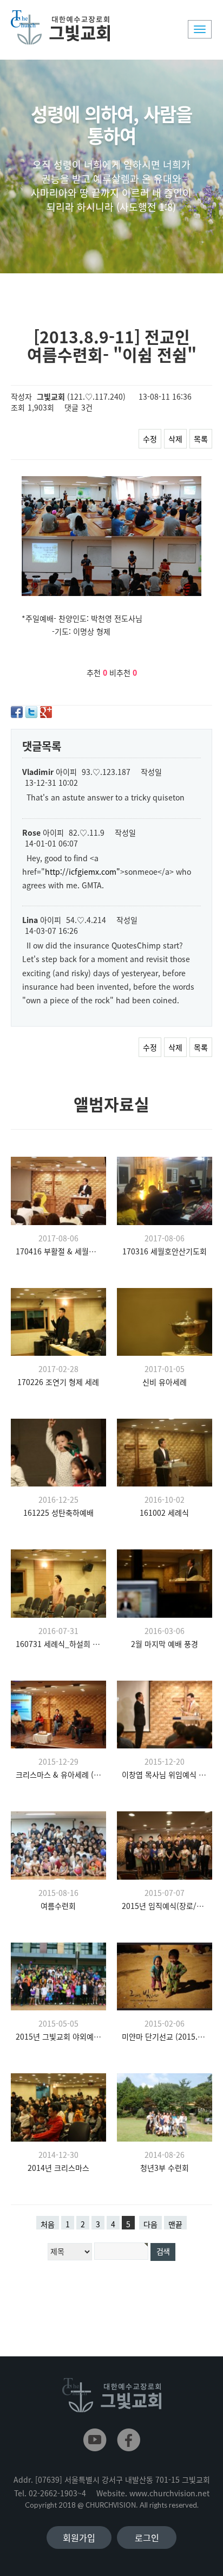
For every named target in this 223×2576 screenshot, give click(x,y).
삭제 (175, 439)
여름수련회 (58, 1906)
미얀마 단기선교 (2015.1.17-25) (165, 2036)
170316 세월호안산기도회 (165, 1251)
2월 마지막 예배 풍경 (165, 1644)
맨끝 (175, 2224)
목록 (201, 439)
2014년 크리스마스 (58, 2168)
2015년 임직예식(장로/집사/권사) (165, 1906)
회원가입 (79, 2537)
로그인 (147, 2537)
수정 (150, 439)
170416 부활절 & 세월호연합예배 (58, 1251)
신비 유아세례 (165, 1382)
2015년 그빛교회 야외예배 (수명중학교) (58, 2036)
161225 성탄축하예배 (58, 1513)
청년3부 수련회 (165, 2168)
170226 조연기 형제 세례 (58, 1382)
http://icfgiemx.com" (83, 872)
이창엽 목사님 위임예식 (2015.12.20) (165, 1774)
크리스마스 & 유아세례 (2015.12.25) (58, 1774)
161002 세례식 (164, 1513)
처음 (48, 2224)
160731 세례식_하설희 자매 (58, 1644)
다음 (150, 2224)
